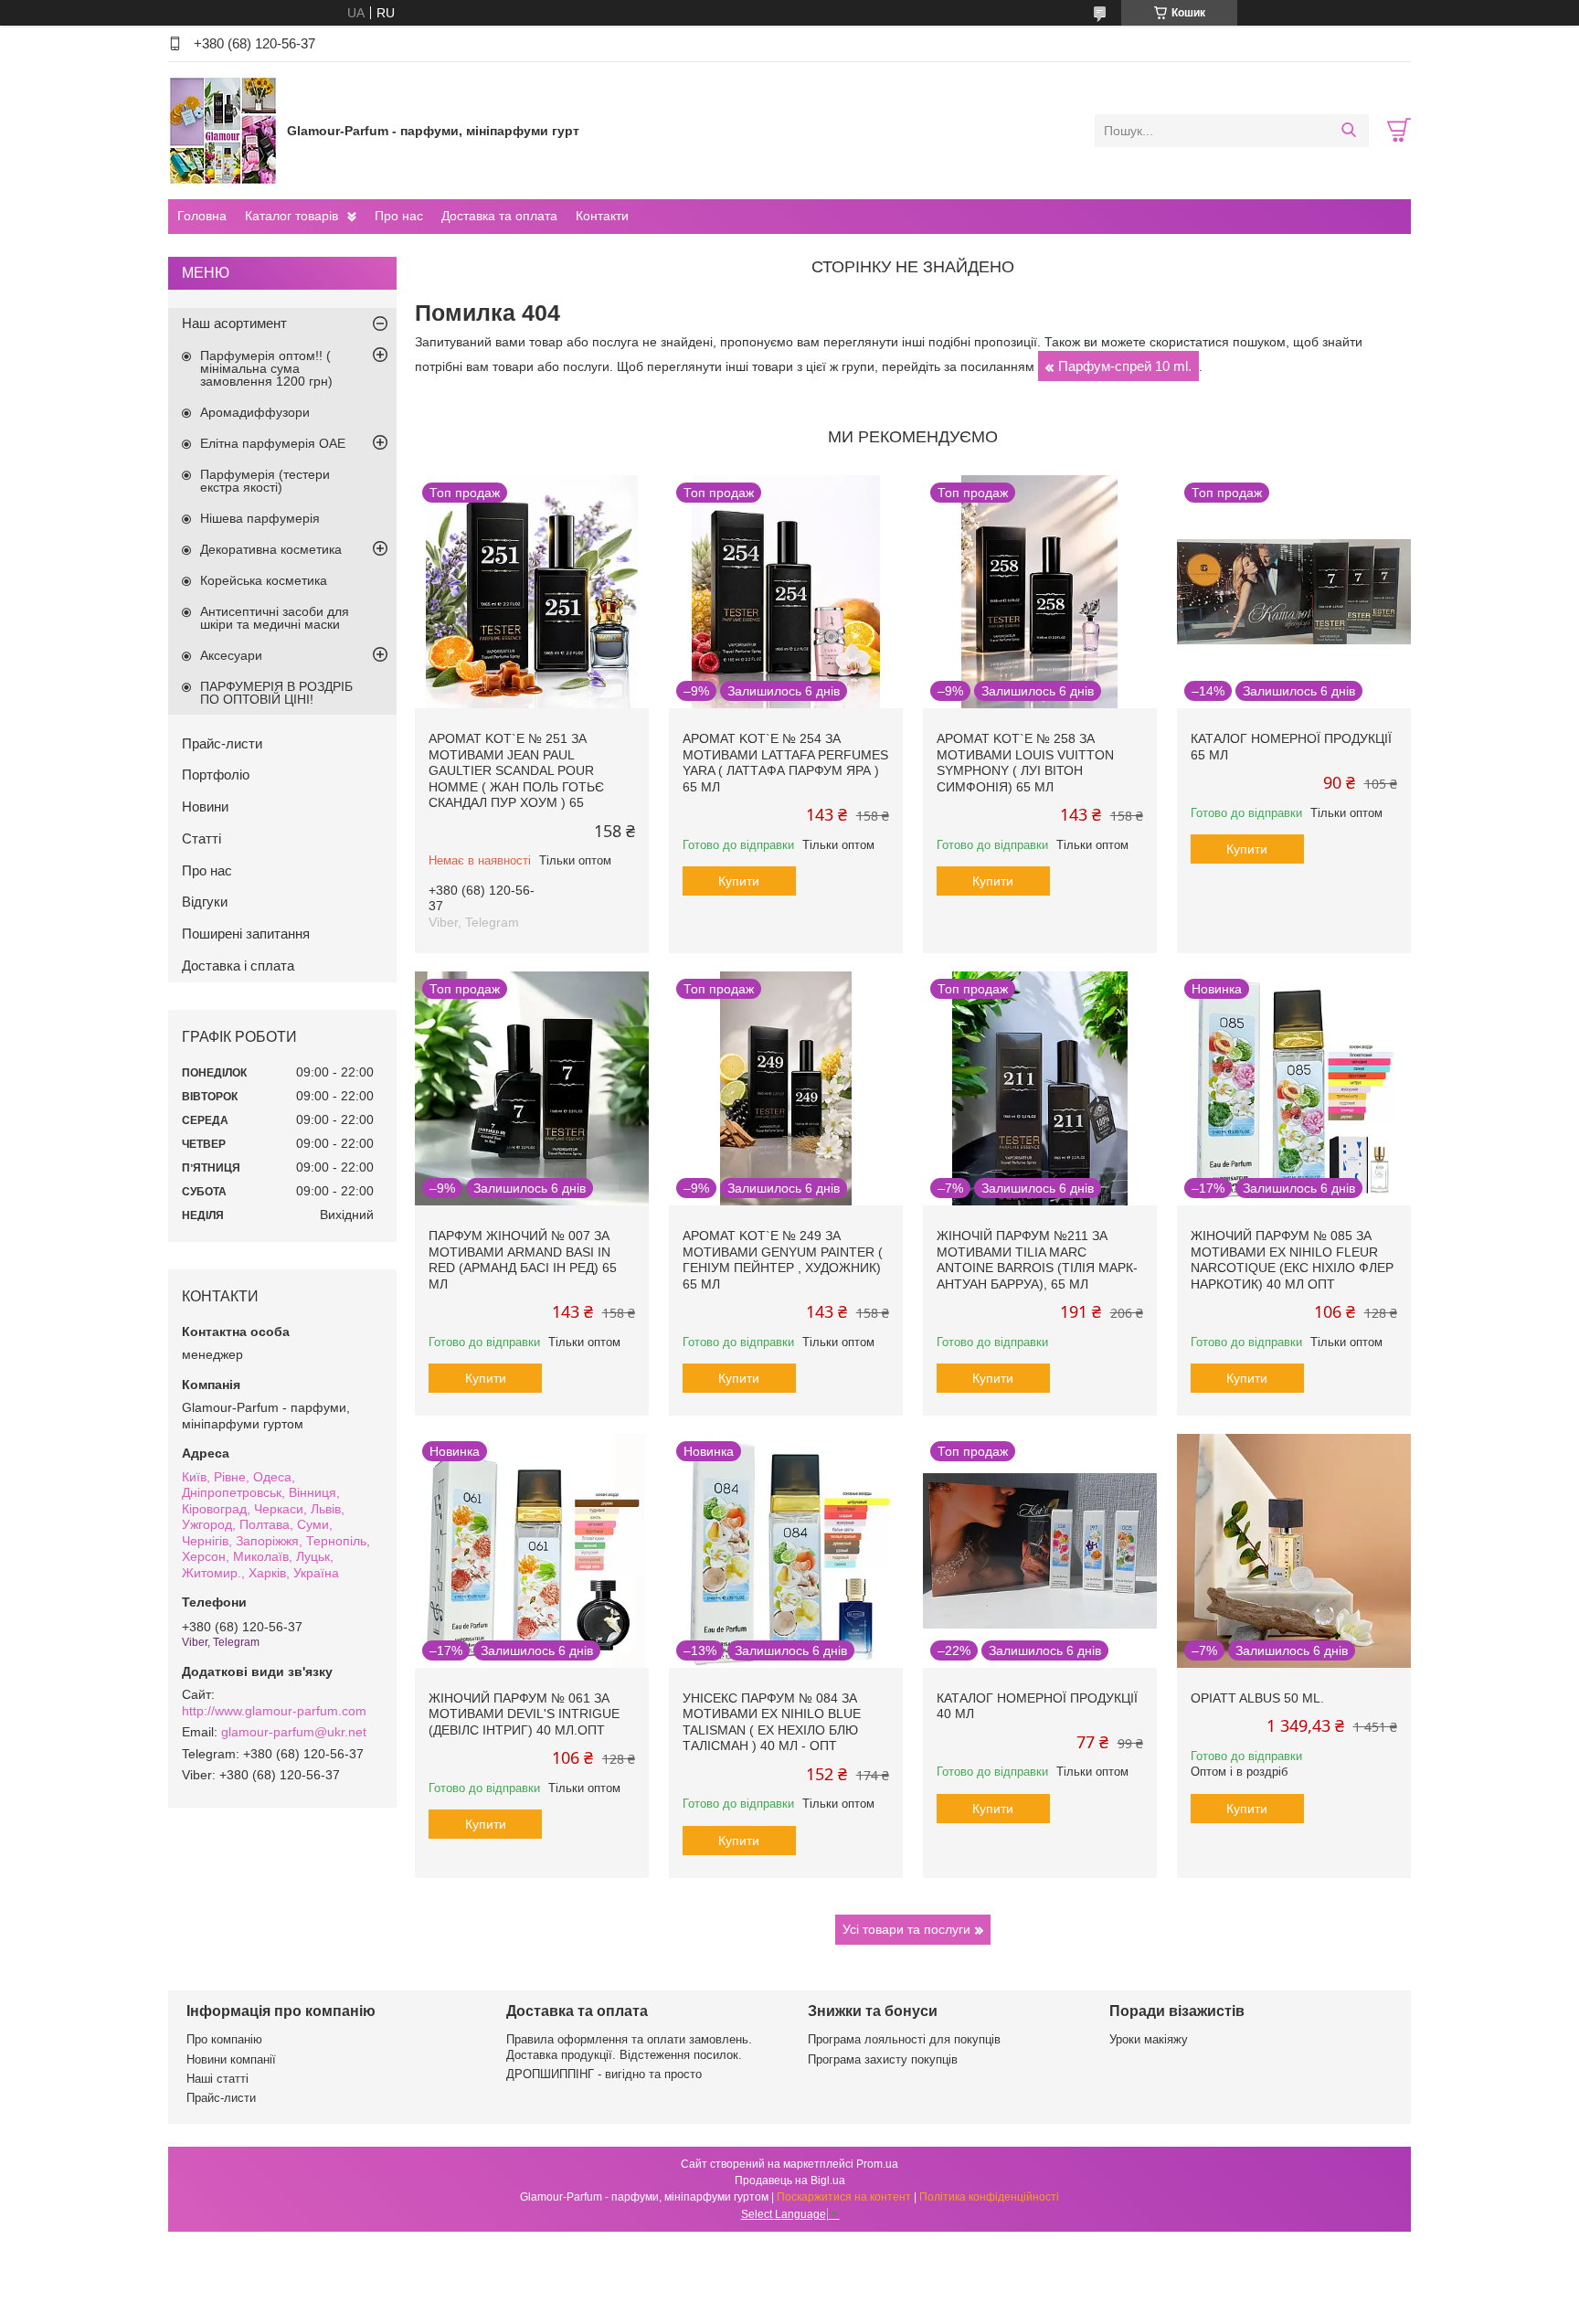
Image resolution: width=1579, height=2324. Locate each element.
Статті (201, 838)
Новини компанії (231, 2059)
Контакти (602, 216)
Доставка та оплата (499, 216)
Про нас (399, 216)
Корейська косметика (264, 580)
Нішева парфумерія (260, 518)
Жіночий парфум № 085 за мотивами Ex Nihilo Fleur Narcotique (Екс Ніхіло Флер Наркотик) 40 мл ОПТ (1292, 1260)
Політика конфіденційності (989, 2197)
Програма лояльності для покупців (904, 2039)
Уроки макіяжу (1149, 2039)
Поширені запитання (246, 934)
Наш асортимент (234, 323)
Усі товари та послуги (906, 1929)
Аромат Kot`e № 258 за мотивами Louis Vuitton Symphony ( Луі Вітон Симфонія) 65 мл (1025, 763)
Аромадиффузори (255, 412)
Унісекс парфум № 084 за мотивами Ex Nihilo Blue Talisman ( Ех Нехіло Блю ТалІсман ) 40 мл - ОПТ (772, 1722)
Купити (739, 881)
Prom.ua (877, 2164)
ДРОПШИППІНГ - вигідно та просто (604, 2074)
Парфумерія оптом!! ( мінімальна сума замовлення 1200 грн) (266, 368)
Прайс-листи (222, 743)
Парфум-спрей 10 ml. (1125, 366)
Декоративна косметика (271, 549)
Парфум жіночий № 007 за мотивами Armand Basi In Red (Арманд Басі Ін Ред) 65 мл (523, 1260)
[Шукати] (1348, 131)
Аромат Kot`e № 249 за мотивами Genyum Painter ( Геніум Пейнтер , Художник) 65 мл (783, 1260)
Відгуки (205, 902)
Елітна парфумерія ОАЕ (273, 443)
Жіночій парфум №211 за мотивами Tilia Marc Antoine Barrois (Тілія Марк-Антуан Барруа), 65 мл (1037, 1260)
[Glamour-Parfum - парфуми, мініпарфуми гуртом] (223, 130)
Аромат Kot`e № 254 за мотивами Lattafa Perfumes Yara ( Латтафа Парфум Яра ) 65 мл (785, 763)
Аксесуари (231, 655)
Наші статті (217, 2079)
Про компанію (224, 2039)
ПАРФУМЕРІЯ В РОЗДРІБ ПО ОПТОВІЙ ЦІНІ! (276, 693)
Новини (205, 807)
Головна (202, 216)
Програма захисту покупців (883, 2059)
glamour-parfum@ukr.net (294, 1732)
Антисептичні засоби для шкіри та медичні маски (275, 618)
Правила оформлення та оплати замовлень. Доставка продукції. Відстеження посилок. (629, 2047)
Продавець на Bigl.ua (790, 2181)
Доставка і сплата (238, 966)
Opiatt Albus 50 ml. (1257, 1698)
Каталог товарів (291, 216)
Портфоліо (216, 775)
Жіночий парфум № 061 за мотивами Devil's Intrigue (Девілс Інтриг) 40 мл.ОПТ (524, 1714)
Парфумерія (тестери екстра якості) (265, 481)
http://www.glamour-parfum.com (274, 1711)
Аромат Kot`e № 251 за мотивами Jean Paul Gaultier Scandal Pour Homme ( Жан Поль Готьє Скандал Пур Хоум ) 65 (516, 770)
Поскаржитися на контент (844, 2197)
